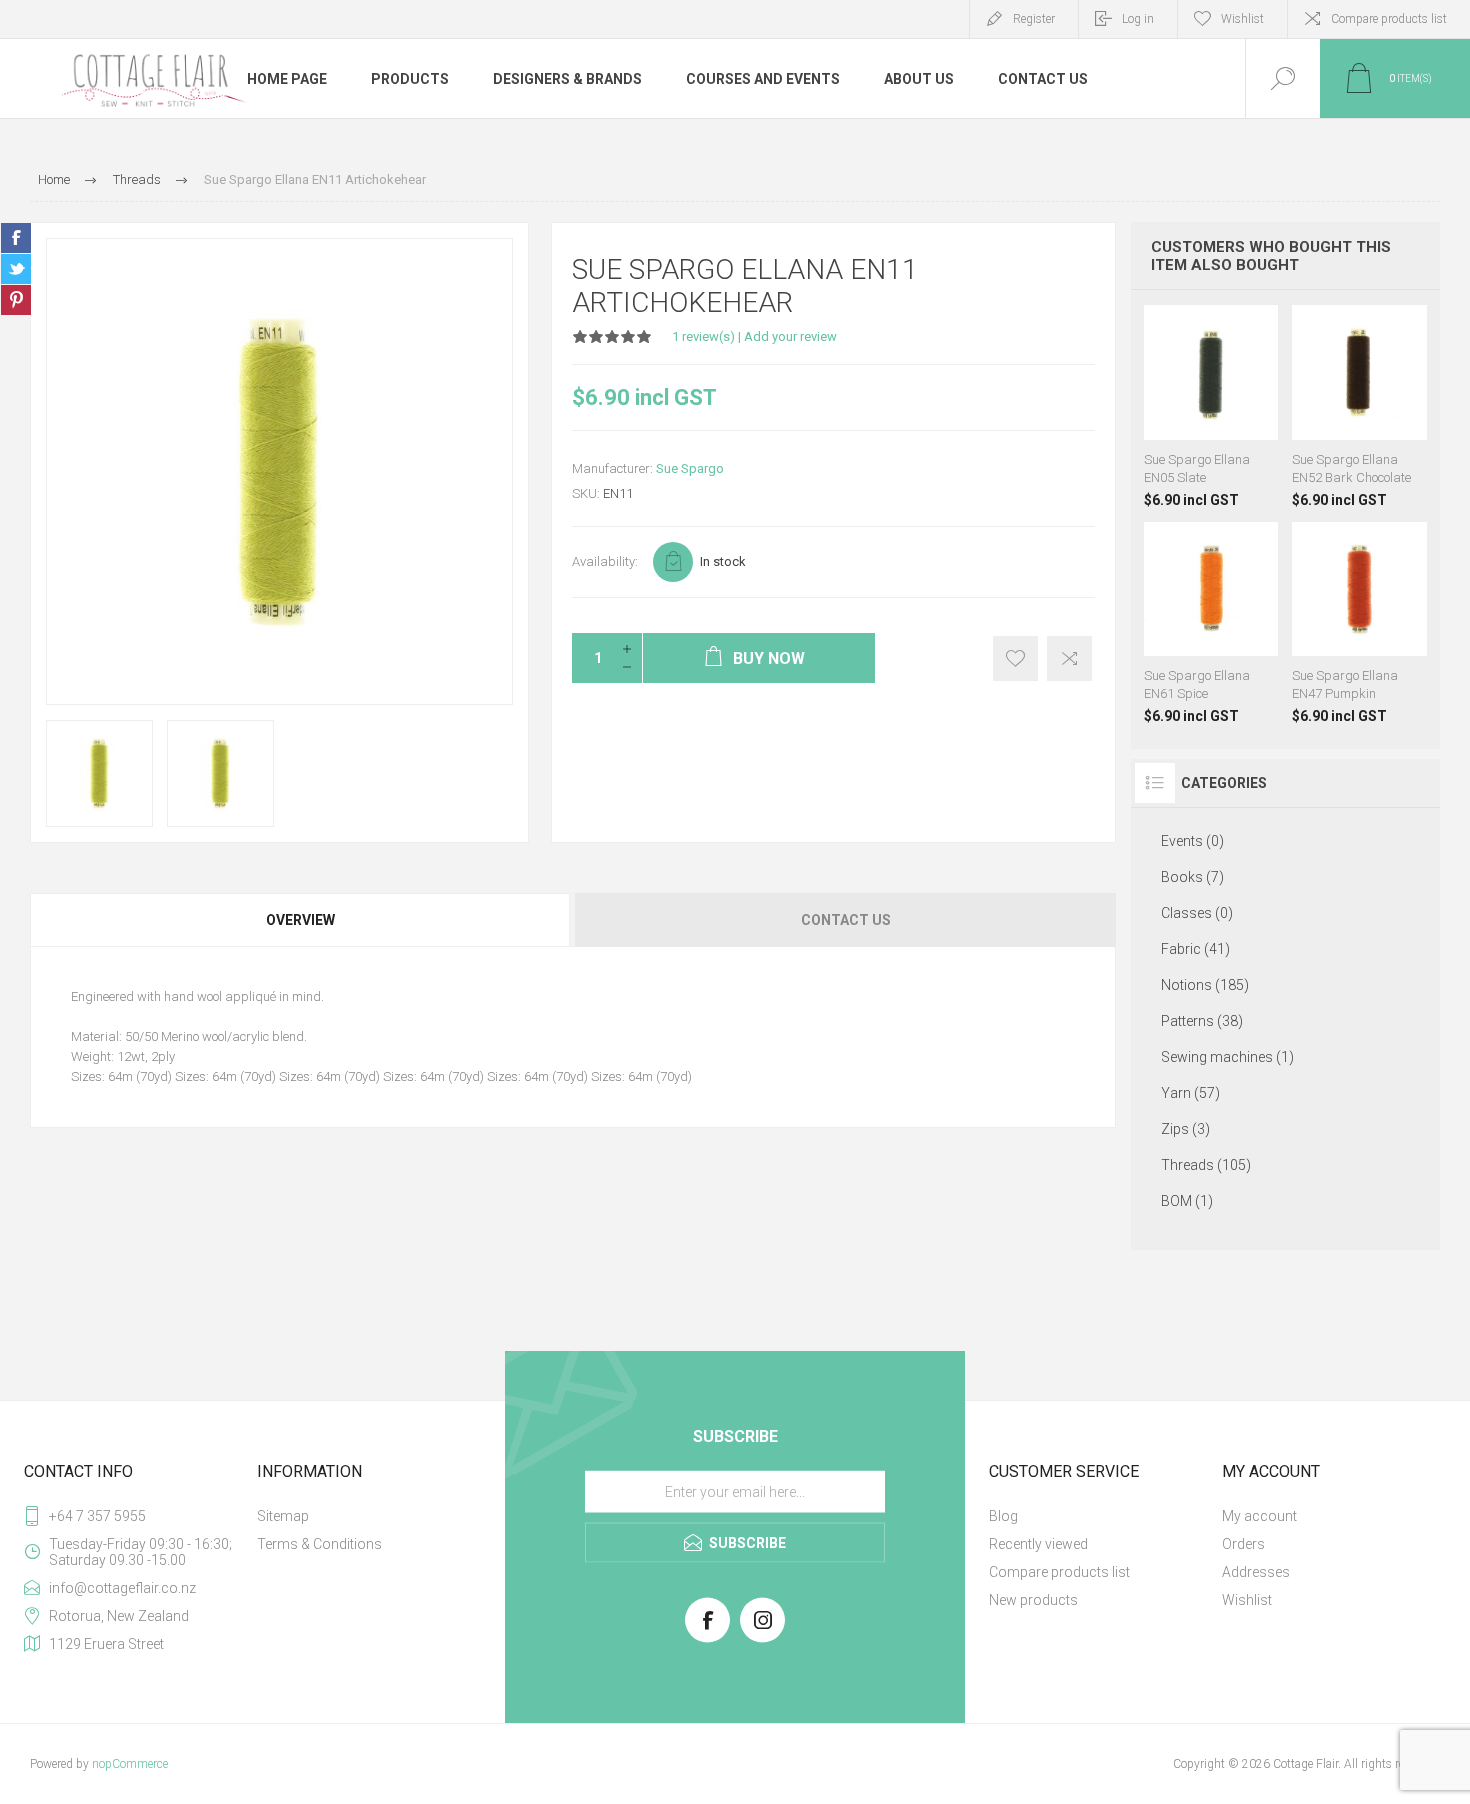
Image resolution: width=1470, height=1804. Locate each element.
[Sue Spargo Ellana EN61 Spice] (1211, 623)
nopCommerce (130, 1764)
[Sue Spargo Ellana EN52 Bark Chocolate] (1359, 406)
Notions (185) (1205, 985)
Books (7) (1192, 877)
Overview (300, 920)
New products (1033, 1600)
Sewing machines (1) (1227, 1057)
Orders (1243, 1544)
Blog (1003, 1516)
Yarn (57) (1190, 1093)
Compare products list (1389, 19)
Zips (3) (1185, 1129)
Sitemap (283, 1516)
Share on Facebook (16, 238)
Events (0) (1192, 841)
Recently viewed (1038, 1544)
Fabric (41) (1195, 949)
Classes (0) (1197, 913)
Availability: (605, 561)
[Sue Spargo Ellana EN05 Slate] (1211, 406)
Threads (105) (1206, 1165)
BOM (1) (1187, 1201)
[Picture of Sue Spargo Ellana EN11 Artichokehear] (99, 773)
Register (1034, 19)
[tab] (301, 920)
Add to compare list (1069, 658)
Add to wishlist (1015, 658)
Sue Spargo (690, 468)
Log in (1138, 19)
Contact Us (846, 920)
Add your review (790, 336)
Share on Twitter (16, 269)
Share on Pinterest (16, 300)
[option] (99, 773)
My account (1259, 1516)
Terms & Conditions (319, 1544)
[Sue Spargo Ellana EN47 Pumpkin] (1359, 623)
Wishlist (1247, 1600)
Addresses (1256, 1572)
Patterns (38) (1202, 1021)
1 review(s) (703, 336)
